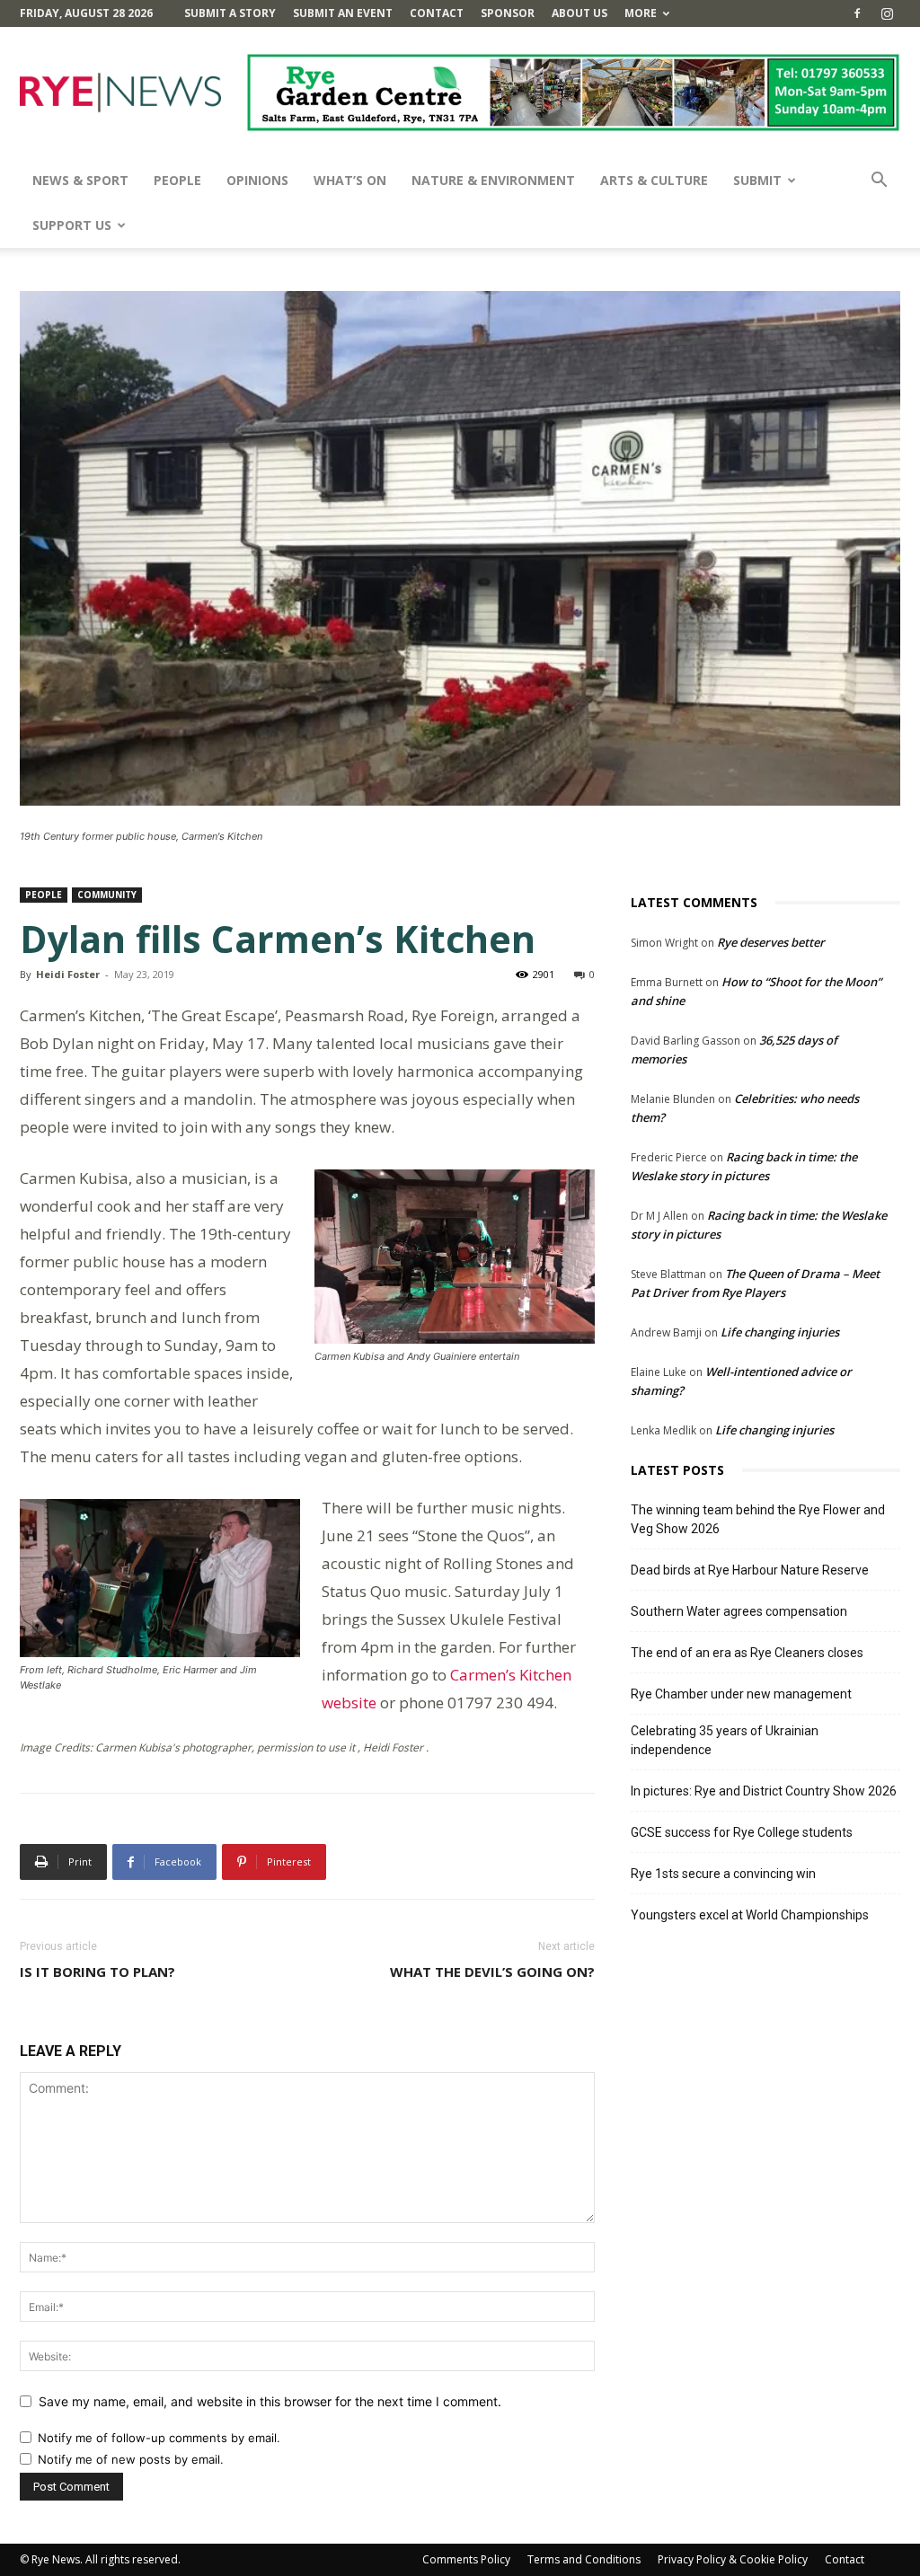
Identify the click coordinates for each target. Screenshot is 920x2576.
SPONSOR (508, 13)
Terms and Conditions (584, 2559)
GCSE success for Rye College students (742, 1832)
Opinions (257, 180)
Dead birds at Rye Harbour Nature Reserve (750, 1570)
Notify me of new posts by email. (131, 2459)
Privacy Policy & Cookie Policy (733, 2559)
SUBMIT (757, 180)
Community (107, 895)
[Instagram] (887, 13)
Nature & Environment (493, 180)
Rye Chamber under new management (741, 1694)
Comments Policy (466, 2559)
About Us (579, 13)
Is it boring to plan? (97, 1972)
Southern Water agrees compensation (739, 1611)
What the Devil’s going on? (492, 1972)
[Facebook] (857, 13)
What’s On (350, 180)
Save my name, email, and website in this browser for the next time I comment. (270, 2401)
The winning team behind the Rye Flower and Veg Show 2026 (758, 1519)
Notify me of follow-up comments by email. (159, 2438)
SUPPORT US (72, 225)
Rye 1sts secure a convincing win (723, 1874)
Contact (437, 13)
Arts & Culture (654, 180)
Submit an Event (343, 13)
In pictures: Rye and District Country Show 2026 (764, 1791)
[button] (879, 182)
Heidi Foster (68, 974)
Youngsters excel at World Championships (750, 1915)
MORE (641, 13)
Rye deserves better (771, 942)
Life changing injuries (780, 1332)
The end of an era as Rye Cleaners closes (747, 1653)
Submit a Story (230, 13)
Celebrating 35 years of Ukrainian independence (725, 1740)
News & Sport (80, 180)
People (177, 180)
